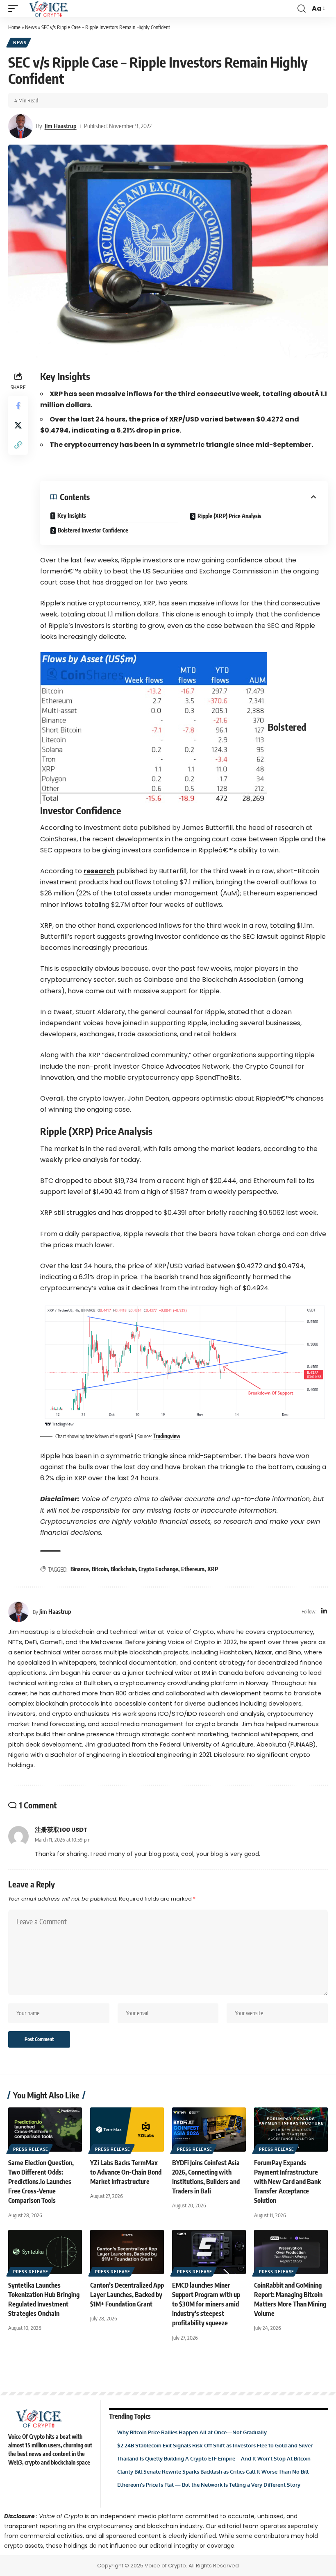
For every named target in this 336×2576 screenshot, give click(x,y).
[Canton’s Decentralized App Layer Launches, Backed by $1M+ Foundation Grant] (127, 2252)
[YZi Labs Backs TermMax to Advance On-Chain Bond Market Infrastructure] (127, 2130)
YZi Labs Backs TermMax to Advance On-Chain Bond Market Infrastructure (126, 2172)
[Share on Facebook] (18, 406)
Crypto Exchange (158, 1569)
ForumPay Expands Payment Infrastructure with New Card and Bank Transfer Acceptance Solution (287, 2182)
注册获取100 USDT (61, 1830)
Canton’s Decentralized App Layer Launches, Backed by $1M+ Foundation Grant (127, 2295)
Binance (80, 1569)
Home (14, 27)
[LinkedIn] (324, 1612)
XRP (213, 1569)
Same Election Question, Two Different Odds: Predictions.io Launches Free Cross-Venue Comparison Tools (41, 2182)
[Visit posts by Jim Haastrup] (20, 126)
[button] (15, 9)
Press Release (31, 2149)
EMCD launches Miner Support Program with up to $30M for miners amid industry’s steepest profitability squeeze (206, 2304)
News (31, 27)
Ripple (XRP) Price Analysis (229, 516)
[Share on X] (18, 425)
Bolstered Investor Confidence (93, 530)
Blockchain (123, 1569)
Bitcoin (100, 1569)
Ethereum (193, 1569)
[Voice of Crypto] (49, 9)
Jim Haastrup (61, 126)
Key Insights (72, 515)
